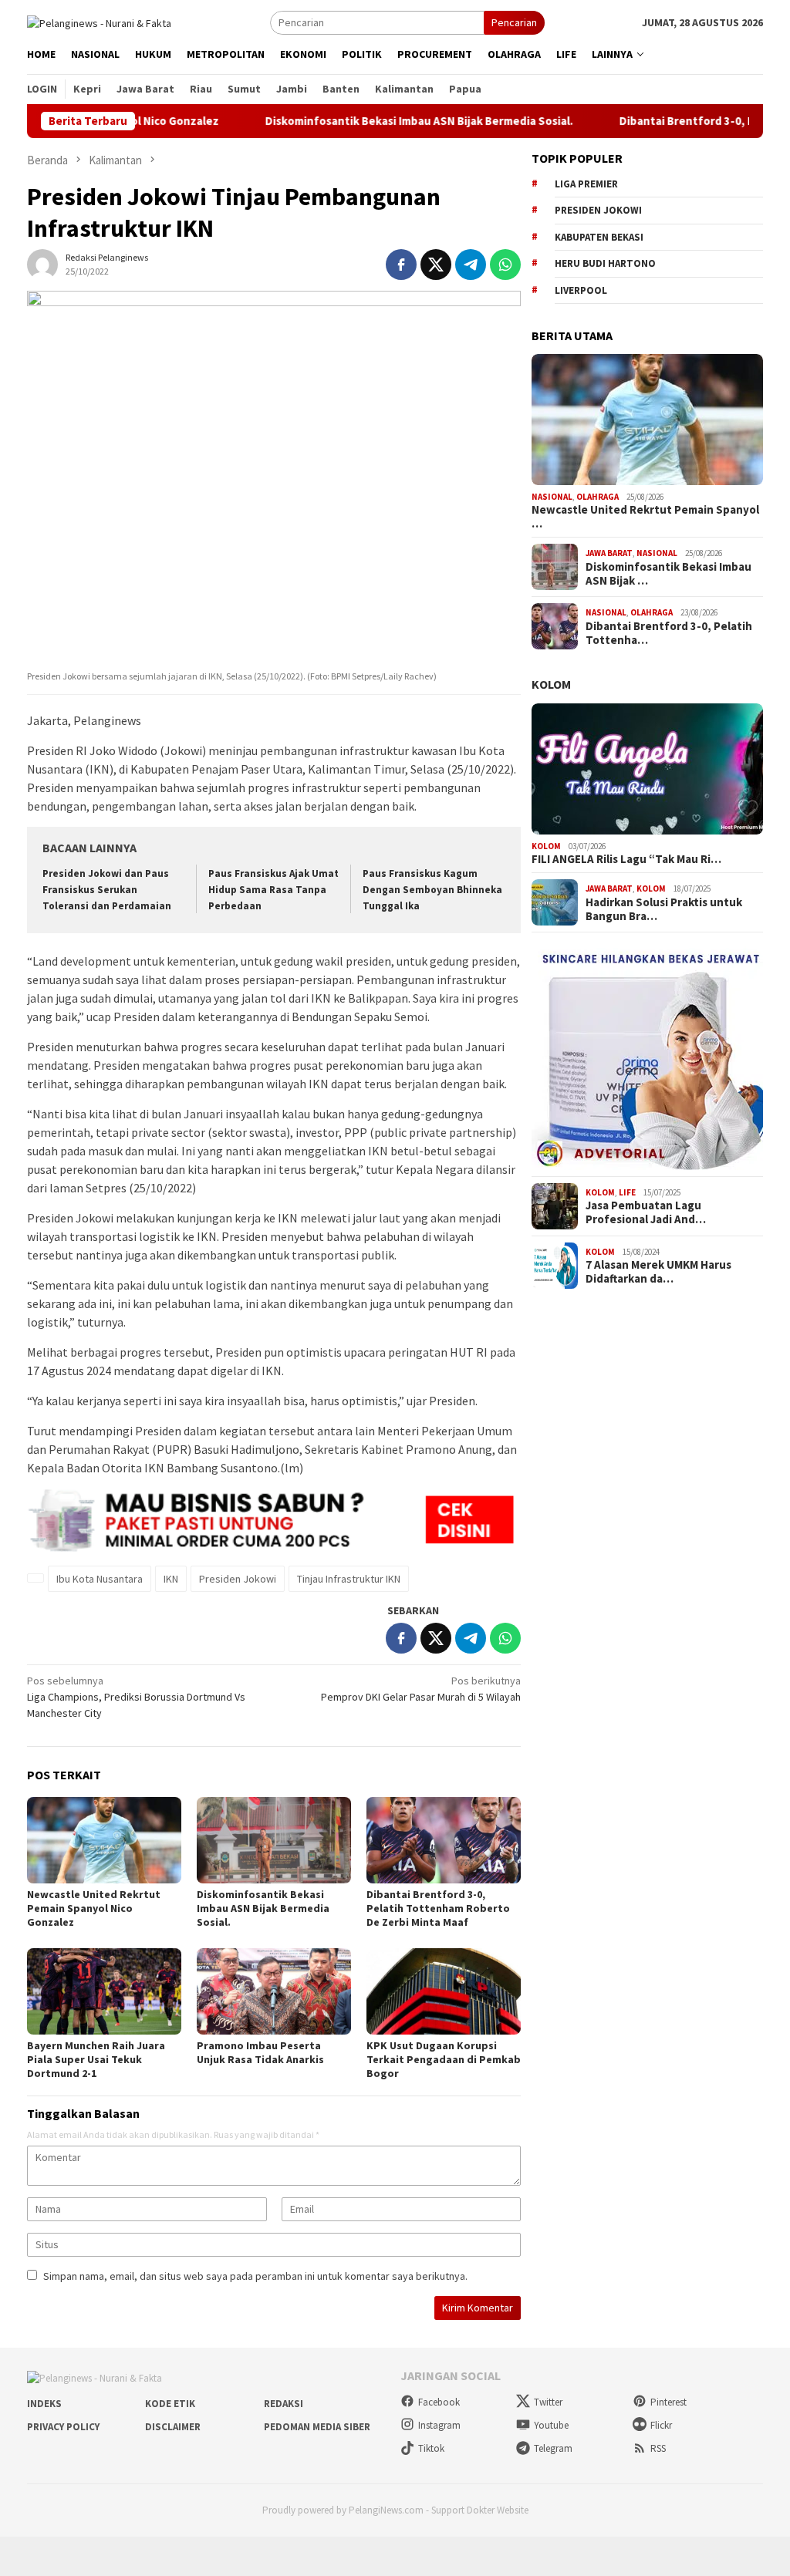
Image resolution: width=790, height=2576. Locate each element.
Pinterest (668, 2402)
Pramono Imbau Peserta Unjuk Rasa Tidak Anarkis (260, 2052)
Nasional (552, 497)
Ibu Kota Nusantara (100, 1579)
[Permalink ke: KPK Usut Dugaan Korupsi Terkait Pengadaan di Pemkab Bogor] (444, 1991)
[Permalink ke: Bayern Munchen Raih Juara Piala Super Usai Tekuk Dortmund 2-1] (104, 1991)
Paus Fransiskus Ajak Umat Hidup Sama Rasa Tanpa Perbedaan (273, 890)
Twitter (548, 2402)
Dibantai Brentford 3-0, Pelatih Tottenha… (669, 633)
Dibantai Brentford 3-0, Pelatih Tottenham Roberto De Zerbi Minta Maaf (438, 1908)
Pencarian (514, 22)
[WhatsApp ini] (505, 265)
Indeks (44, 2404)
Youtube (551, 2425)
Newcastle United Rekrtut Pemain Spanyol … (645, 517)
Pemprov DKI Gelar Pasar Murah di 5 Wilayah (421, 1689)
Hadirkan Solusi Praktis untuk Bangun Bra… (664, 909)
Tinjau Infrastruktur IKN (349, 1579)
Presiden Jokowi (238, 1579)
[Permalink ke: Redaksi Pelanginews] (42, 263)
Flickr (661, 2425)
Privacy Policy (63, 2427)
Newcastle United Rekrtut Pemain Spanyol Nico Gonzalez (94, 1908)
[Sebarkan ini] (401, 265)
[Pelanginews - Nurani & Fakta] (99, 22)
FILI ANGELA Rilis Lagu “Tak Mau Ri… (626, 859)
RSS (658, 2448)
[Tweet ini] (436, 265)
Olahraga (598, 497)
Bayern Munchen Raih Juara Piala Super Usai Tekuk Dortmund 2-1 (96, 2059)
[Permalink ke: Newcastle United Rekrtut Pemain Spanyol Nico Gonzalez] (104, 1840)
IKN (171, 1579)
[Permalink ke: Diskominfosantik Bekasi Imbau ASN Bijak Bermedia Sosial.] (274, 1840)
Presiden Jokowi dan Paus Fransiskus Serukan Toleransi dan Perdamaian (107, 890)
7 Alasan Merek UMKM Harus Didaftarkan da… (658, 1272)
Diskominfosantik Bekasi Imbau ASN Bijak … (668, 574)
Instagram (439, 2425)
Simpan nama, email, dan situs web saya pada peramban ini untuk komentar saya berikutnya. (255, 2276)
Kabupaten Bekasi (599, 237)
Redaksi (284, 2404)
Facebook (439, 2402)
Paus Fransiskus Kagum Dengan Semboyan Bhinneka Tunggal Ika (432, 890)
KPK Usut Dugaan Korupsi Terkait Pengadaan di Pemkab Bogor (444, 2059)
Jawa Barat (609, 553)
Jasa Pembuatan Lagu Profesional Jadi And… (646, 1212)
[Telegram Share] (471, 265)
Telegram (553, 2448)
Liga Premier (586, 184)
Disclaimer (173, 2427)
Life (627, 1192)
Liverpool (581, 290)
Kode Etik (170, 2404)
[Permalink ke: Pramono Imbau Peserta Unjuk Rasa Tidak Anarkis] (274, 1991)
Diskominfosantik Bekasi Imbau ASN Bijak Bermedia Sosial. (368, 121)
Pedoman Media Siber (317, 2427)
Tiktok (431, 2448)
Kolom (551, 684)
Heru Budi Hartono (605, 263)
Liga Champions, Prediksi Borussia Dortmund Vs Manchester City (136, 1697)
